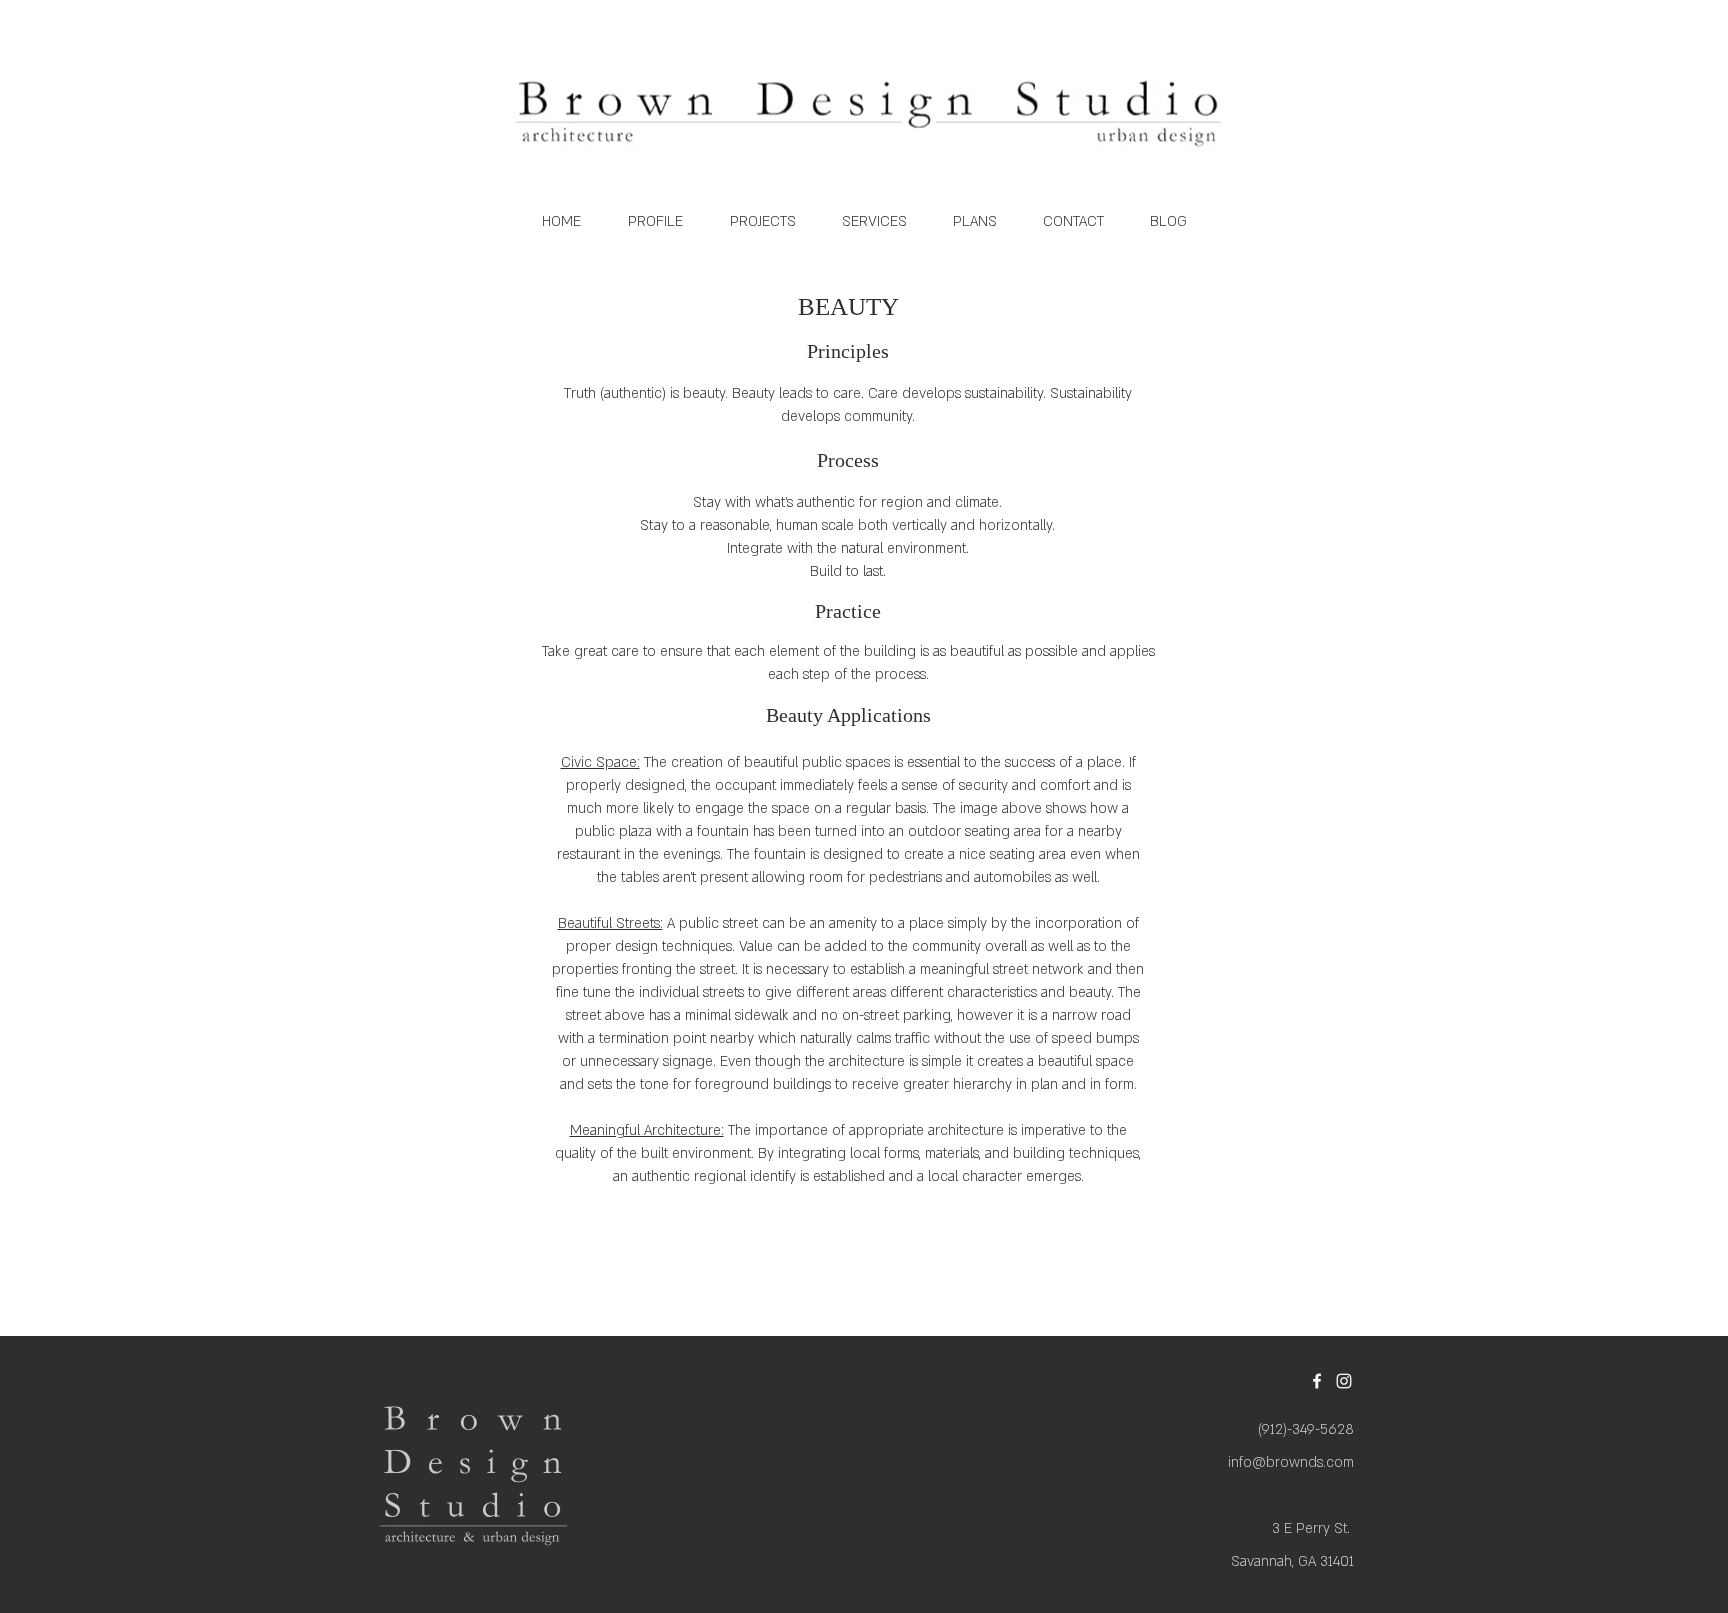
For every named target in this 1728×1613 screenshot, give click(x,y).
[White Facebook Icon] (1317, 1381)
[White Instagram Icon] (1344, 1381)
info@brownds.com (1291, 1462)
